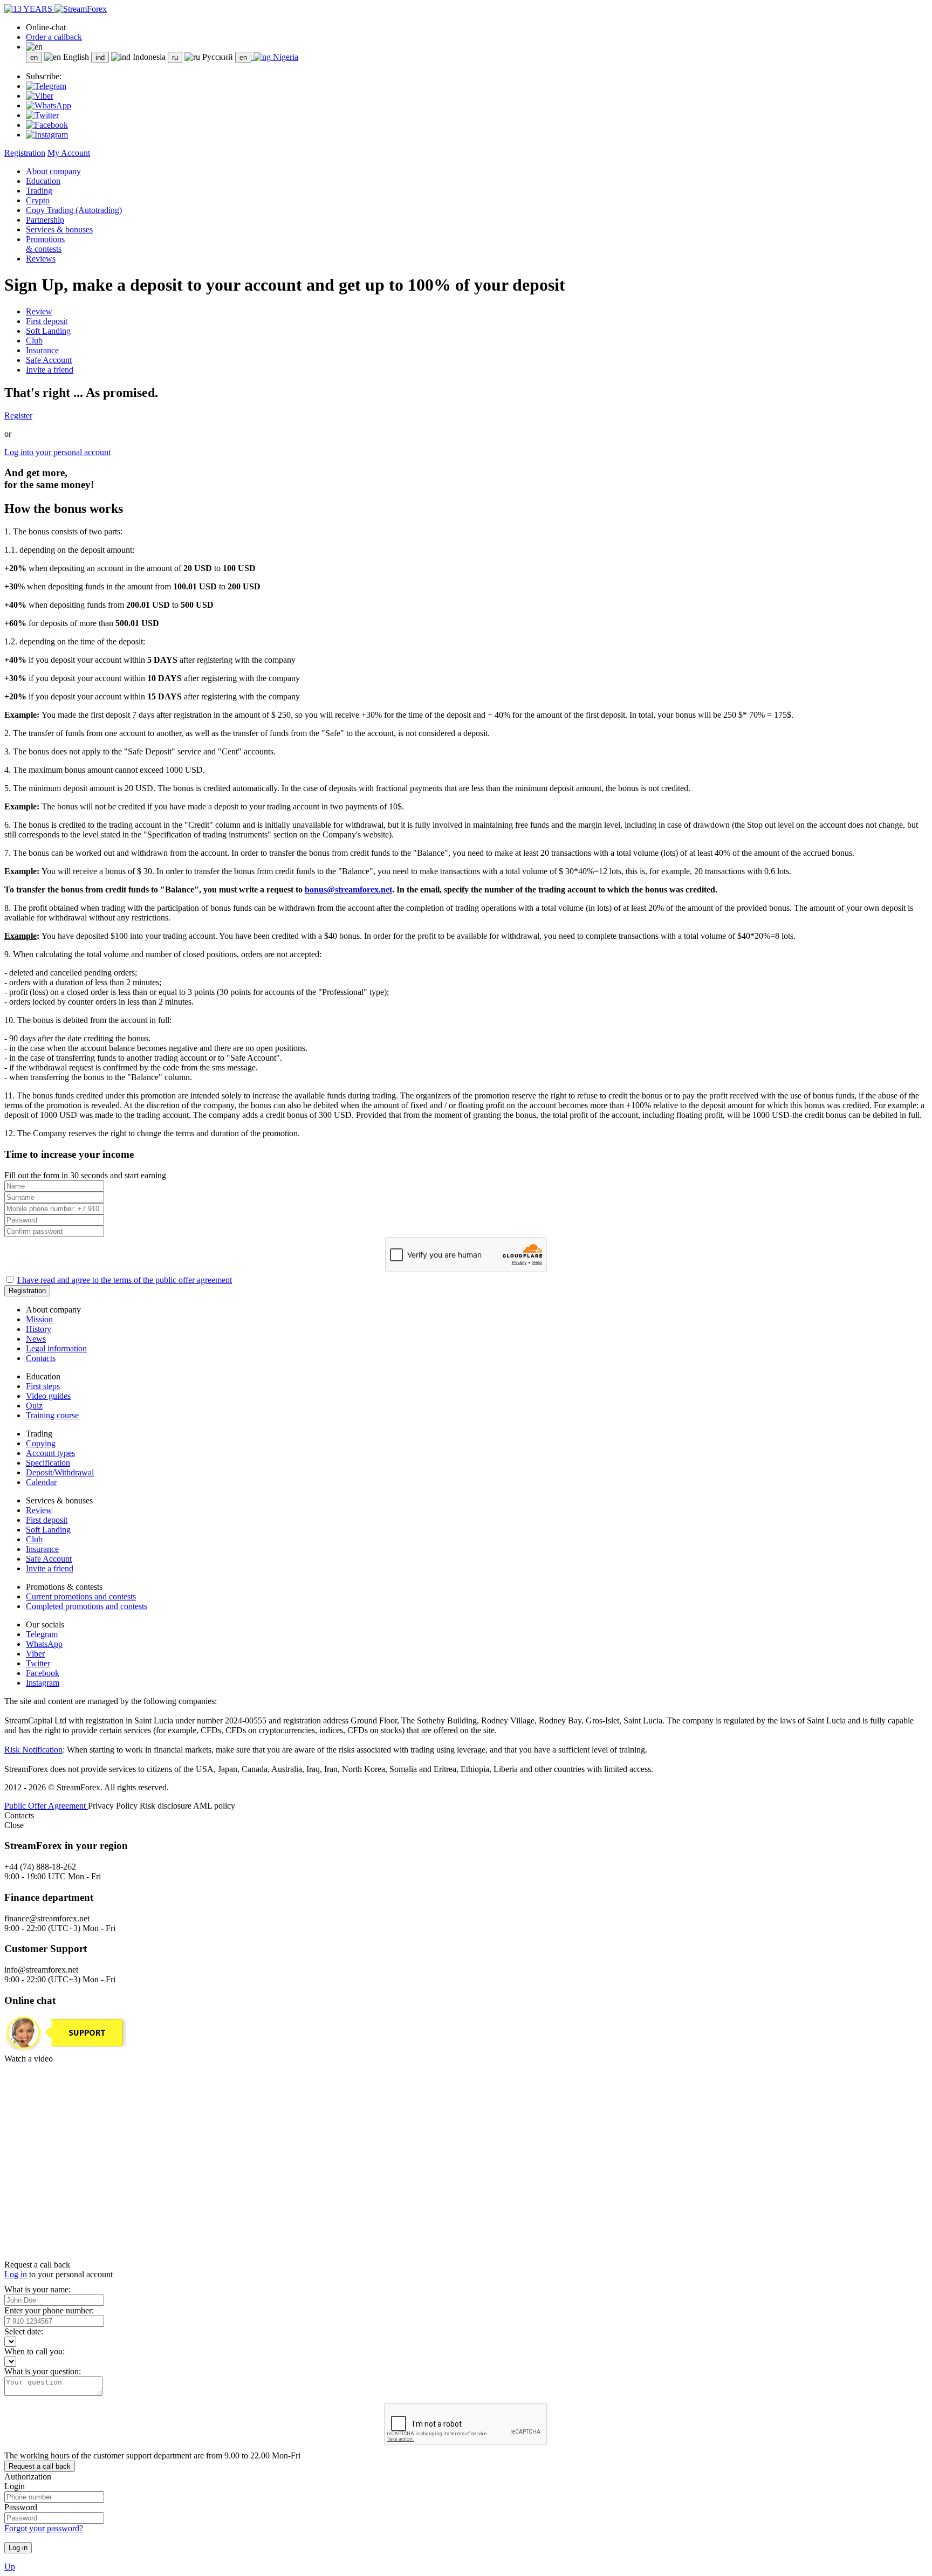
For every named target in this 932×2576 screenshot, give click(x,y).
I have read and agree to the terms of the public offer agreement (125, 1280)
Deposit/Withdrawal (60, 1472)
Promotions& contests (45, 244)
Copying (41, 1443)
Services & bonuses (59, 229)
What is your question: (43, 2371)
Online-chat (46, 27)
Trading (39, 191)
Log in (16, 2274)
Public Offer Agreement (46, 1806)
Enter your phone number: (49, 2310)
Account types (50, 1453)
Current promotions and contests (81, 1596)
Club (34, 341)
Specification (48, 1463)
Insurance (42, 350)
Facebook (43, 1673)
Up (10, 2567)
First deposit (47, 321)
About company (53, 171)
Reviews (41, 259)
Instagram (43, 1683)
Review (39, 311)
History (39, 1329)
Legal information (56, 1348)
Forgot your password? (44, 2528)
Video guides (48, 1396)
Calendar (41, 1482)
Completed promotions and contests (87, 1606)
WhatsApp (44, 1644)
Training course (52, 1415)
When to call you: (35, 2351)
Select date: (24, 2331)
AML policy (214, 1806)
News (36, 1339)
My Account (69, 153)
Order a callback (54, 37)
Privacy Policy (114, 1806)
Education (43, 181)
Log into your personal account (57, 452)
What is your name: (37, 2289)
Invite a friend (50, 370)
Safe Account (49, 360)
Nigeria (285, 57)
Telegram (42, 1634)
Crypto (38, 200)
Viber (35, 1654)
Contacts (41, 1358)
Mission (39, 1319)
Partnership (45, 220)
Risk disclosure (166, 1806)
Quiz (34, 1406)
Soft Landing (48, 331)
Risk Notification (33, 1750)
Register (18, 415)
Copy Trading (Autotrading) (74, 210)
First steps (43, 1386)
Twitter (38, 1663)
